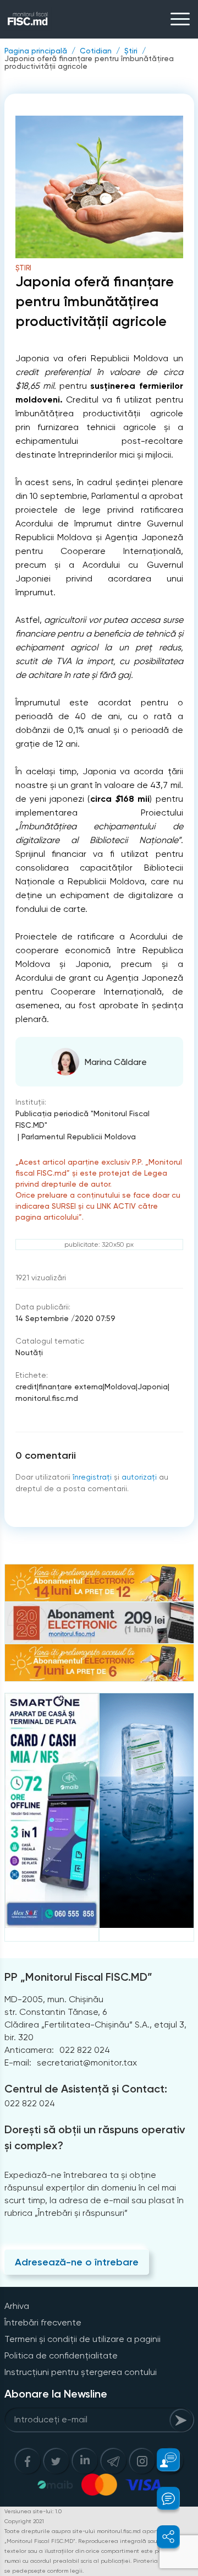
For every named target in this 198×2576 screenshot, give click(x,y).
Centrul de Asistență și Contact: (86, 2089)
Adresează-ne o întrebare (77, 2262)
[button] (162, 2460)
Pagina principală (36, 51)
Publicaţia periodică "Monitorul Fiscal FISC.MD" (82, 1119)
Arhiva (17, 2306)
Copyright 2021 (24, 2521)
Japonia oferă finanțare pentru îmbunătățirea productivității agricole (89, 62)
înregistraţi (92, 1477)
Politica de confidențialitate (61, 2355)
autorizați (139, 1477)
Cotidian (96, 51)
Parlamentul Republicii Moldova (79, 1137)
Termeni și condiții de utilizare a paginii (82, 2339)
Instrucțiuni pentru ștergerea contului (81, 2372)
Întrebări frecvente (43, 2322)
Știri (131, 51)
